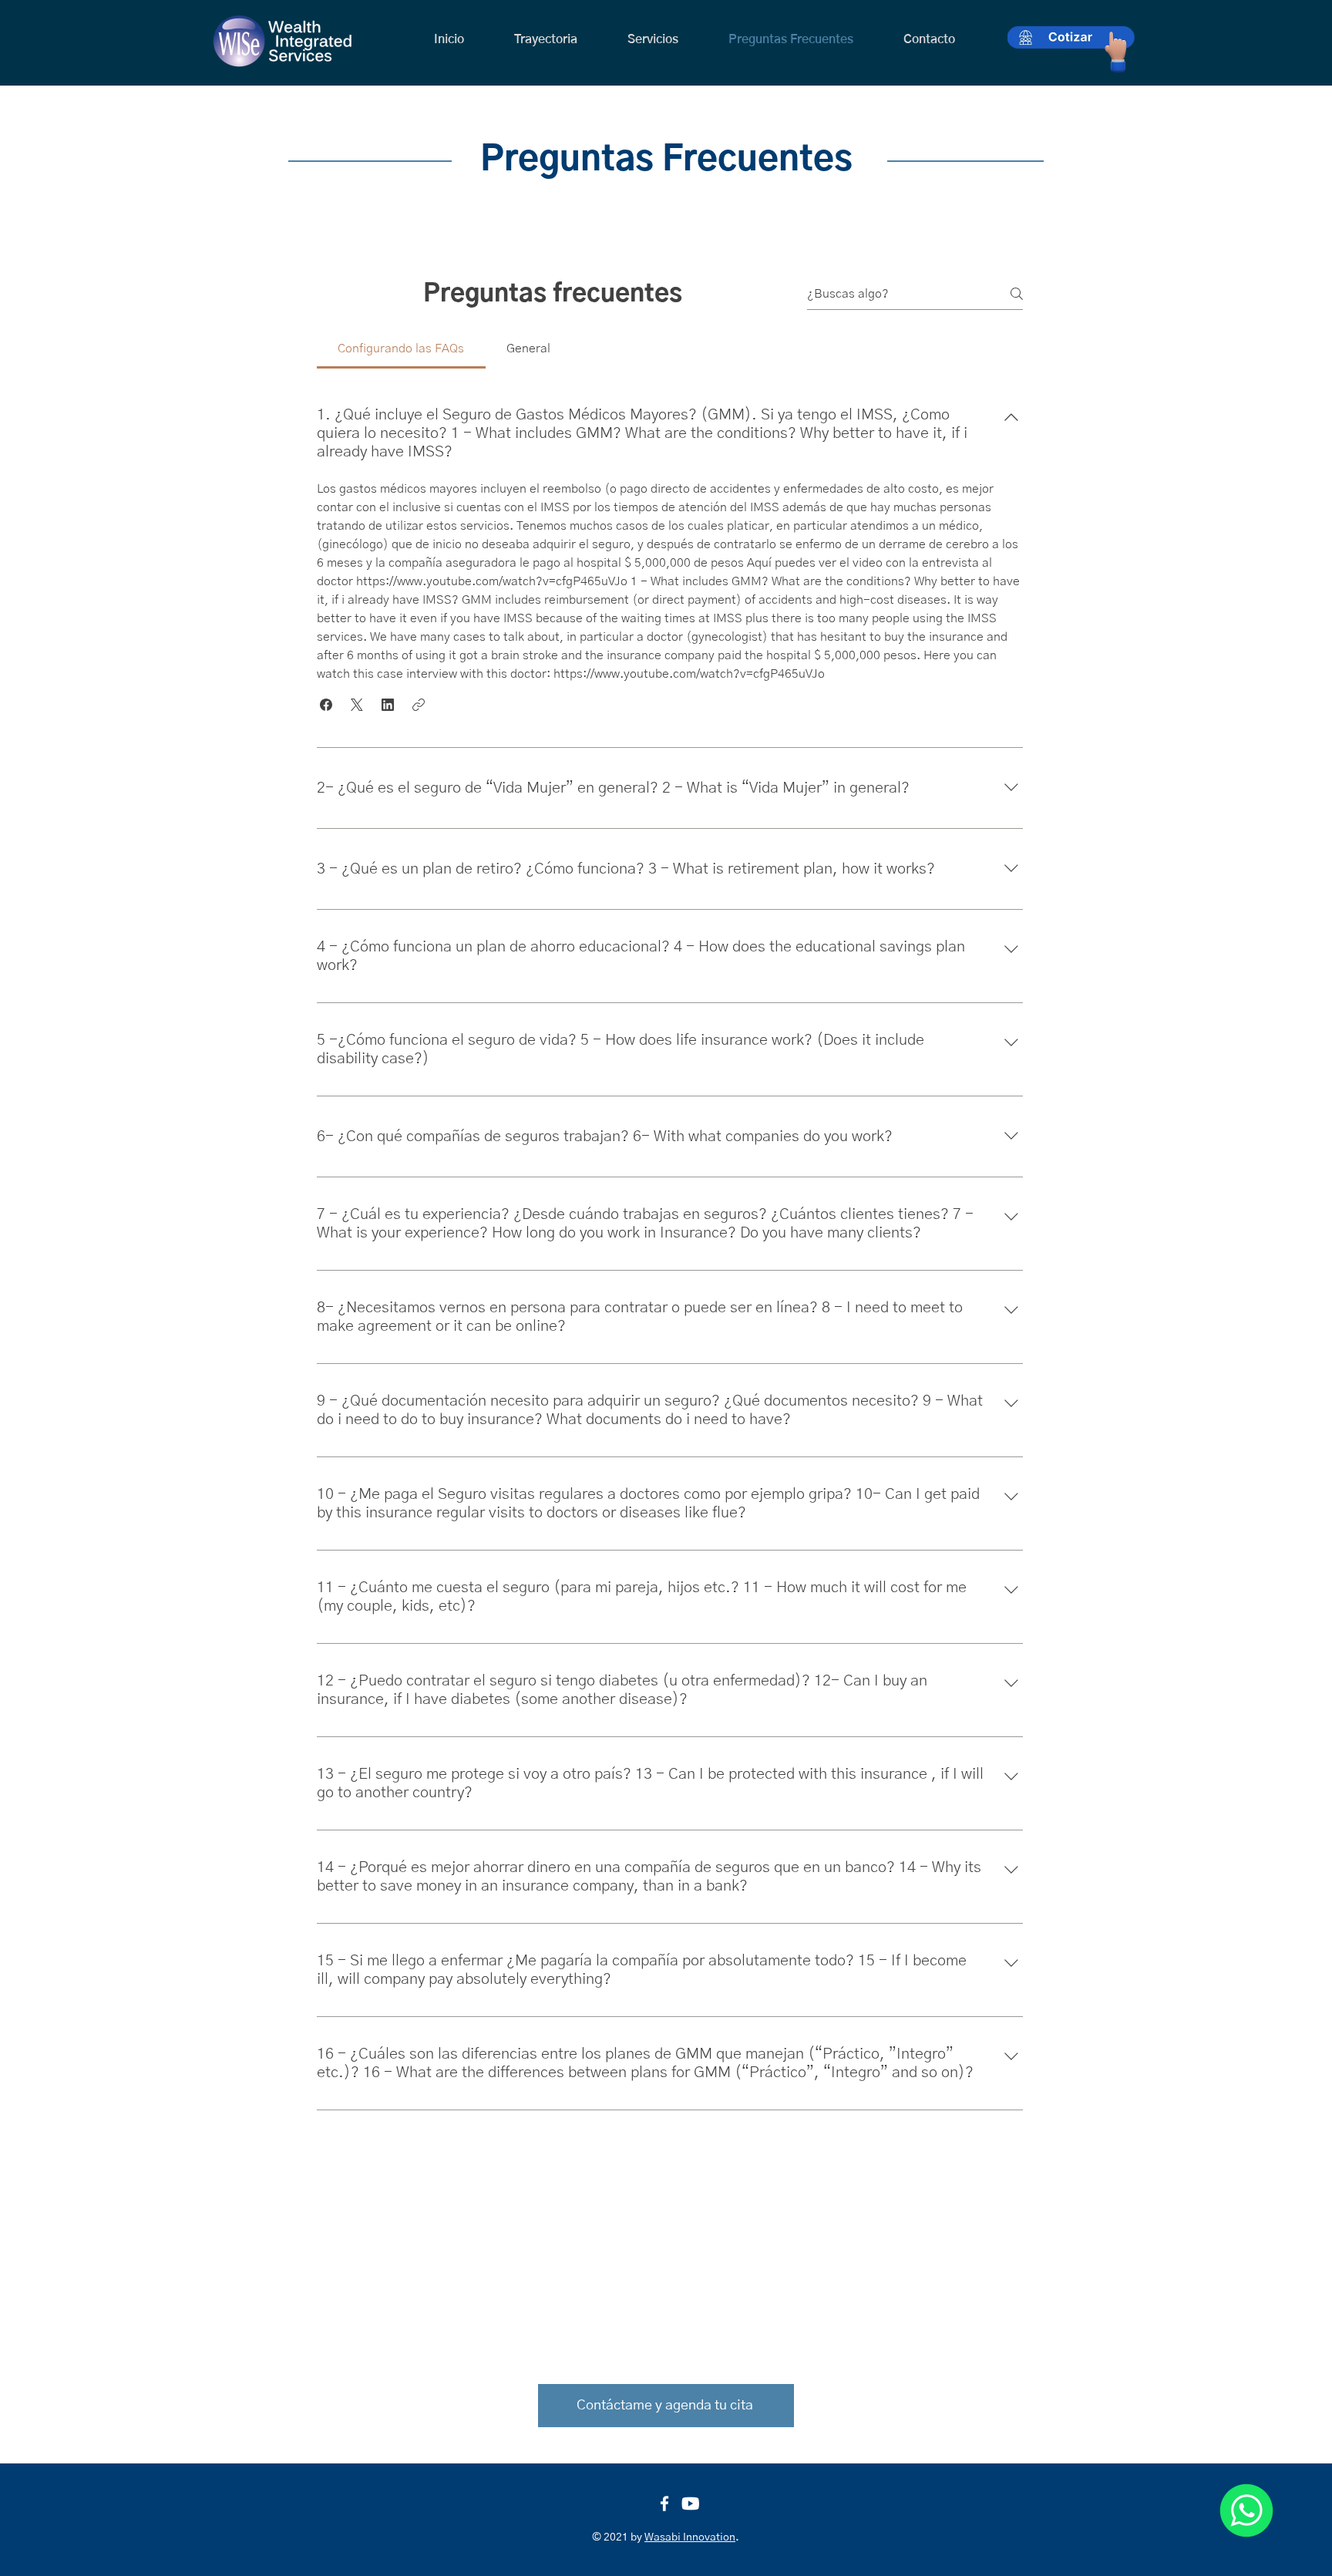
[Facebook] (664, 2504)
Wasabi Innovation (690, 2537)
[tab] (401, 349)
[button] (326, 705)
